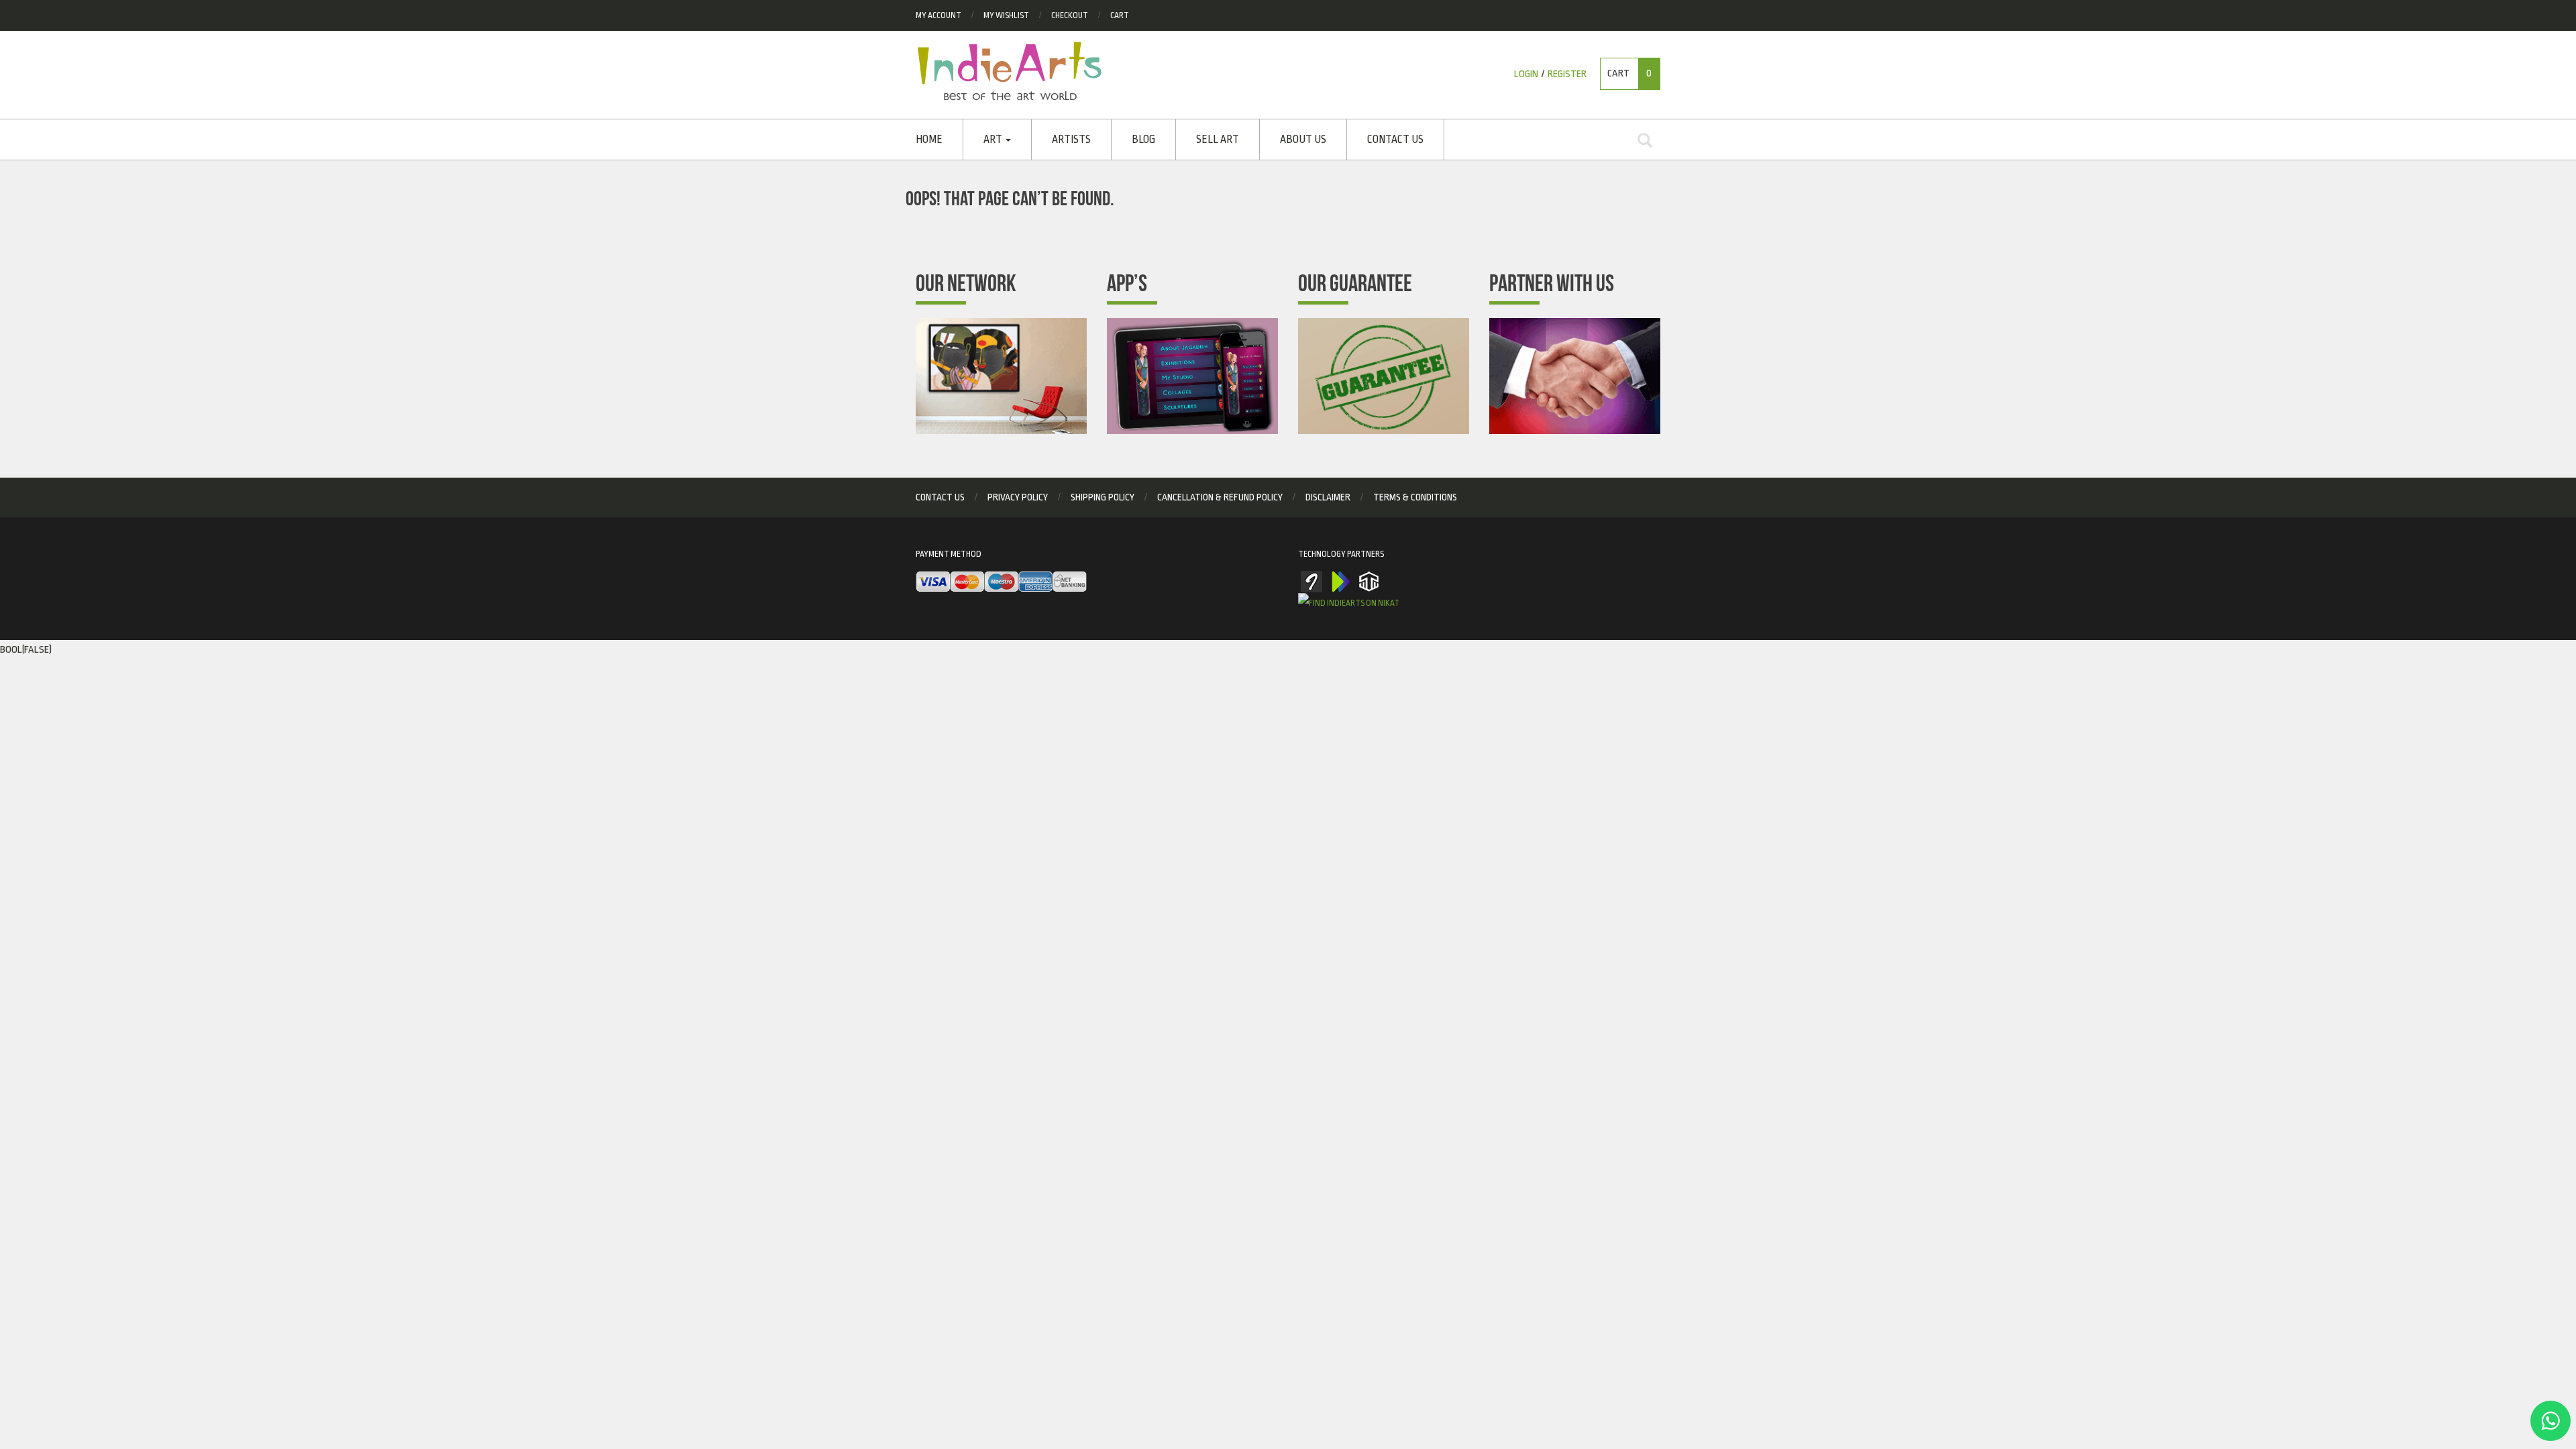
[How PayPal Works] (1001, 582)
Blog (1143, 140)
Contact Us (1395, 140)
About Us (1303, 140)
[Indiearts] (1009, 71)
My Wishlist (1006, 15)
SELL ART (1218, 140)
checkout (1070, 15)
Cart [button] (1629, 73)
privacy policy (1018, 497)
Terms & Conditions (1415, 497)
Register (1567, 74)
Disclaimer (1328, 497)
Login (1526, 74)
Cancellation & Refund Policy (1220, 497)
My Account (938, 15)
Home (929, 140)
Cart (1120, 15)
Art (994, 140)
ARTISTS (1071, 140)
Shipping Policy (1103, 497)
